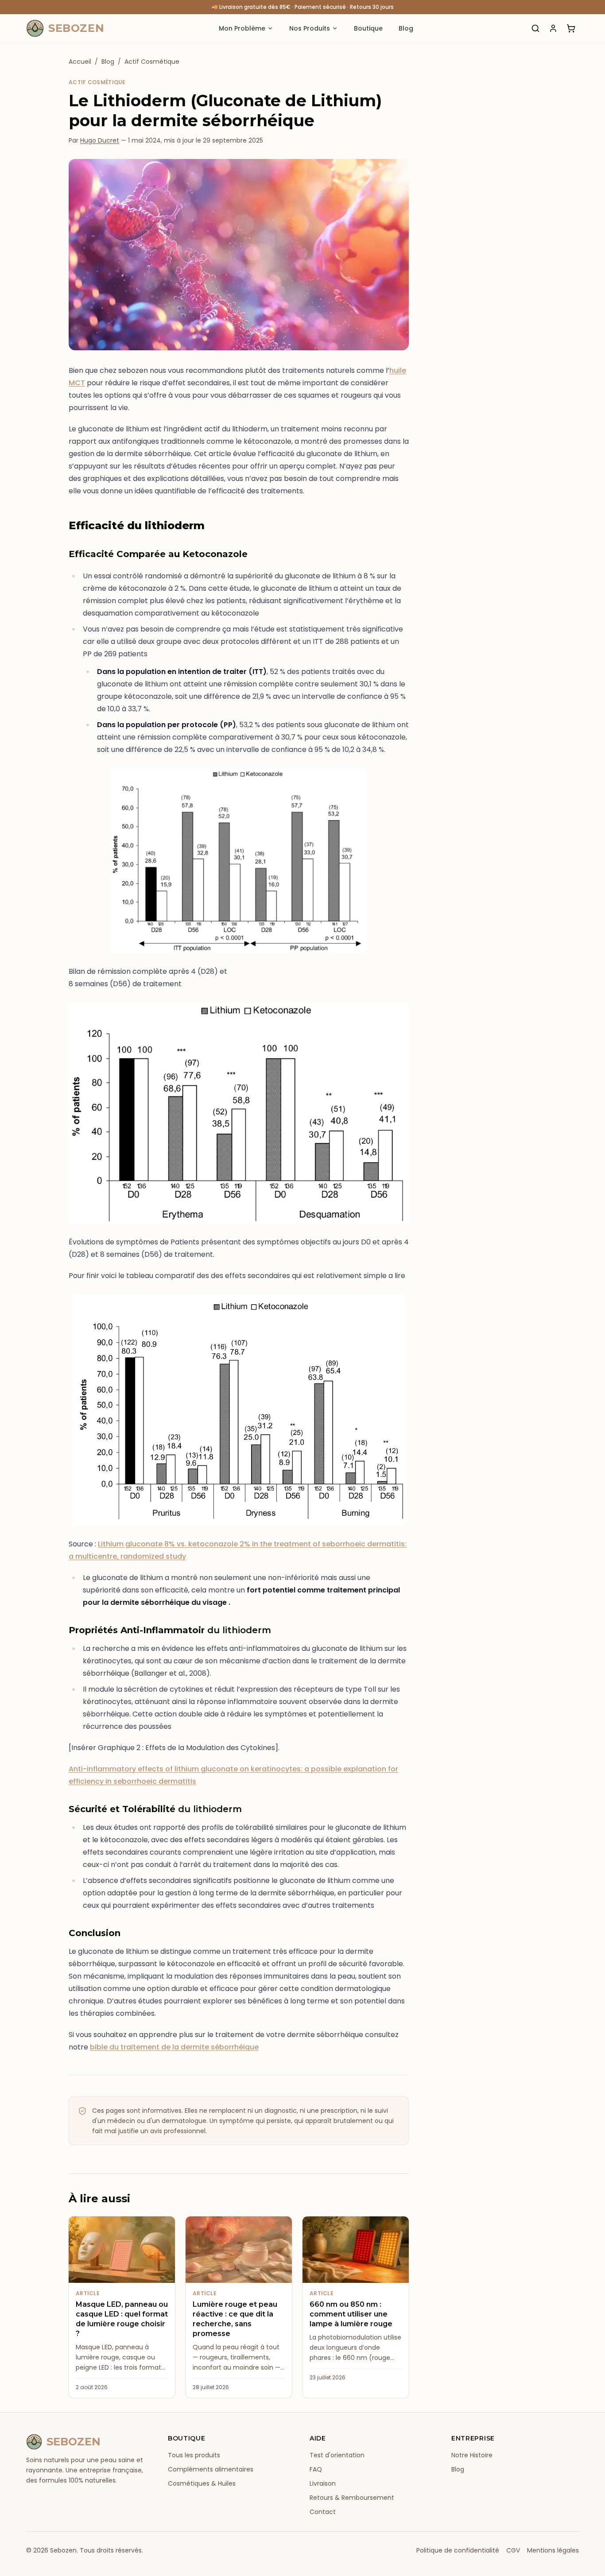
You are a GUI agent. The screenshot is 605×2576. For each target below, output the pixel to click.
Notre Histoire (472, 2455)
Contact (323, 2512)
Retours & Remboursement (352, 2498)
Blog (406, 28)
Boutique (368, 28)
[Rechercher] (535, 28)
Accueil (80, 62)
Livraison (323, 2483)
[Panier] (571, 28)
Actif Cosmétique (152, 62)
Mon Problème (242, 28)
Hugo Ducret (100, 140)
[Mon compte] (553, 28)
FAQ (316, 2469)
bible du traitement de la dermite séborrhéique (174, 2047)
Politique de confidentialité (458, 2550)
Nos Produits (310, 28)
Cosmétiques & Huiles (202, 2483)
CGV (513, 2550)
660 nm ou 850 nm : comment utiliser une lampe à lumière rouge (351, 2314)
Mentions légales (553, 2550)
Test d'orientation (337, 2455)
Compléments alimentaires (211, 2469)
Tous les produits (194, 2455)
